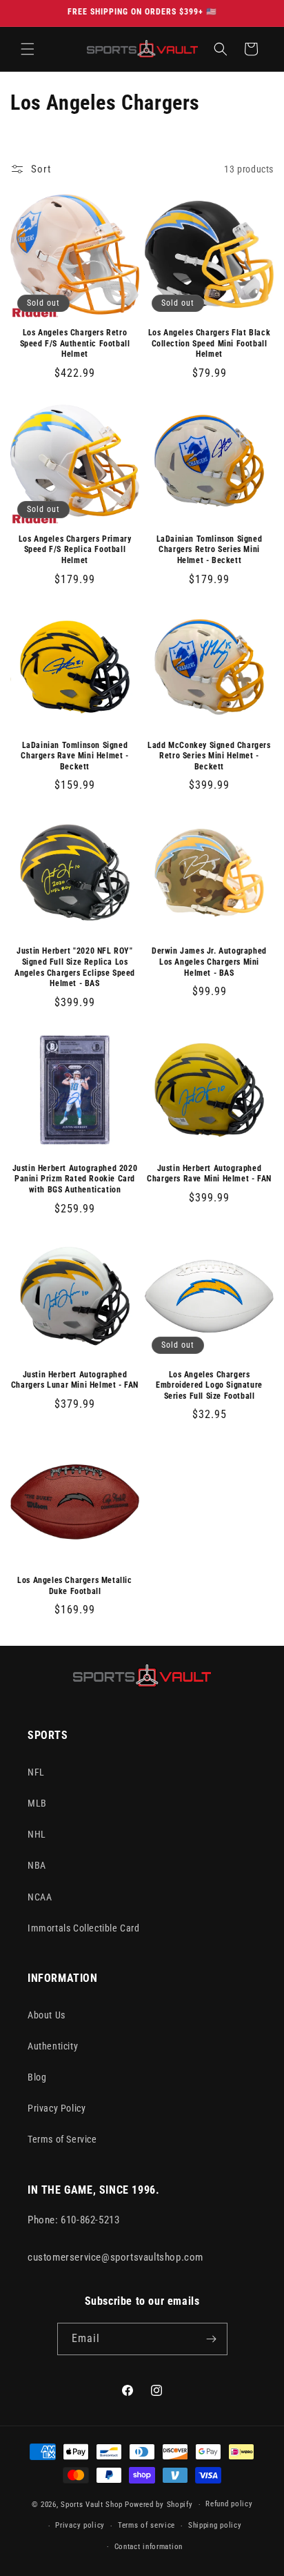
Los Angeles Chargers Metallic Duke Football (74, 1586)
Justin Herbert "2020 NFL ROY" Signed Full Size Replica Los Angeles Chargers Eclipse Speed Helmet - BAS (75, 967)
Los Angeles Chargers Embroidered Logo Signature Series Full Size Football (209, 1385)
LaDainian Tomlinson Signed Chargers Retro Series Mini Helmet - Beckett (210, 550)
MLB (37, 1803)
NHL (37, 1834)
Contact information (149, 2547)
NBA (37, 1865)
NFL (36, 1772)
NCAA (40, 1897)
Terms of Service (62, 2139)
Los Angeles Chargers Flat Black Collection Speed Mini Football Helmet (210, 343)
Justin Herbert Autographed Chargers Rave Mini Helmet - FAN (209, 1174)
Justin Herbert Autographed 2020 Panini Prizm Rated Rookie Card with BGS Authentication (75, 1179)
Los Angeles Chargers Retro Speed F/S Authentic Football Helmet (75, 343)
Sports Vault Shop (92, 2505)
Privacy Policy (57, 2108)
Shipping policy (215, 2525)
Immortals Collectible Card (84, 1928)
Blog (37, 2077)
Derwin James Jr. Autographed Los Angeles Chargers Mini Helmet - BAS (209, 962)
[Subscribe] (212, 2339)
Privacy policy (80, 2525)
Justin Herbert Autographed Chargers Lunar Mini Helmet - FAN (75, 1380)
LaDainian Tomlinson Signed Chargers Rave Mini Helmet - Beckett (74, 756)
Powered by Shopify (159, 2505)
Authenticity (53, 2046)
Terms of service (146, 2525)
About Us (47, 2015)
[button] (28, 49)
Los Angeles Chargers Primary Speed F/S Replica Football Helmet (75, 550)
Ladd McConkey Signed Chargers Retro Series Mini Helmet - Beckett (209, 756)
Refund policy (229, 2504)
